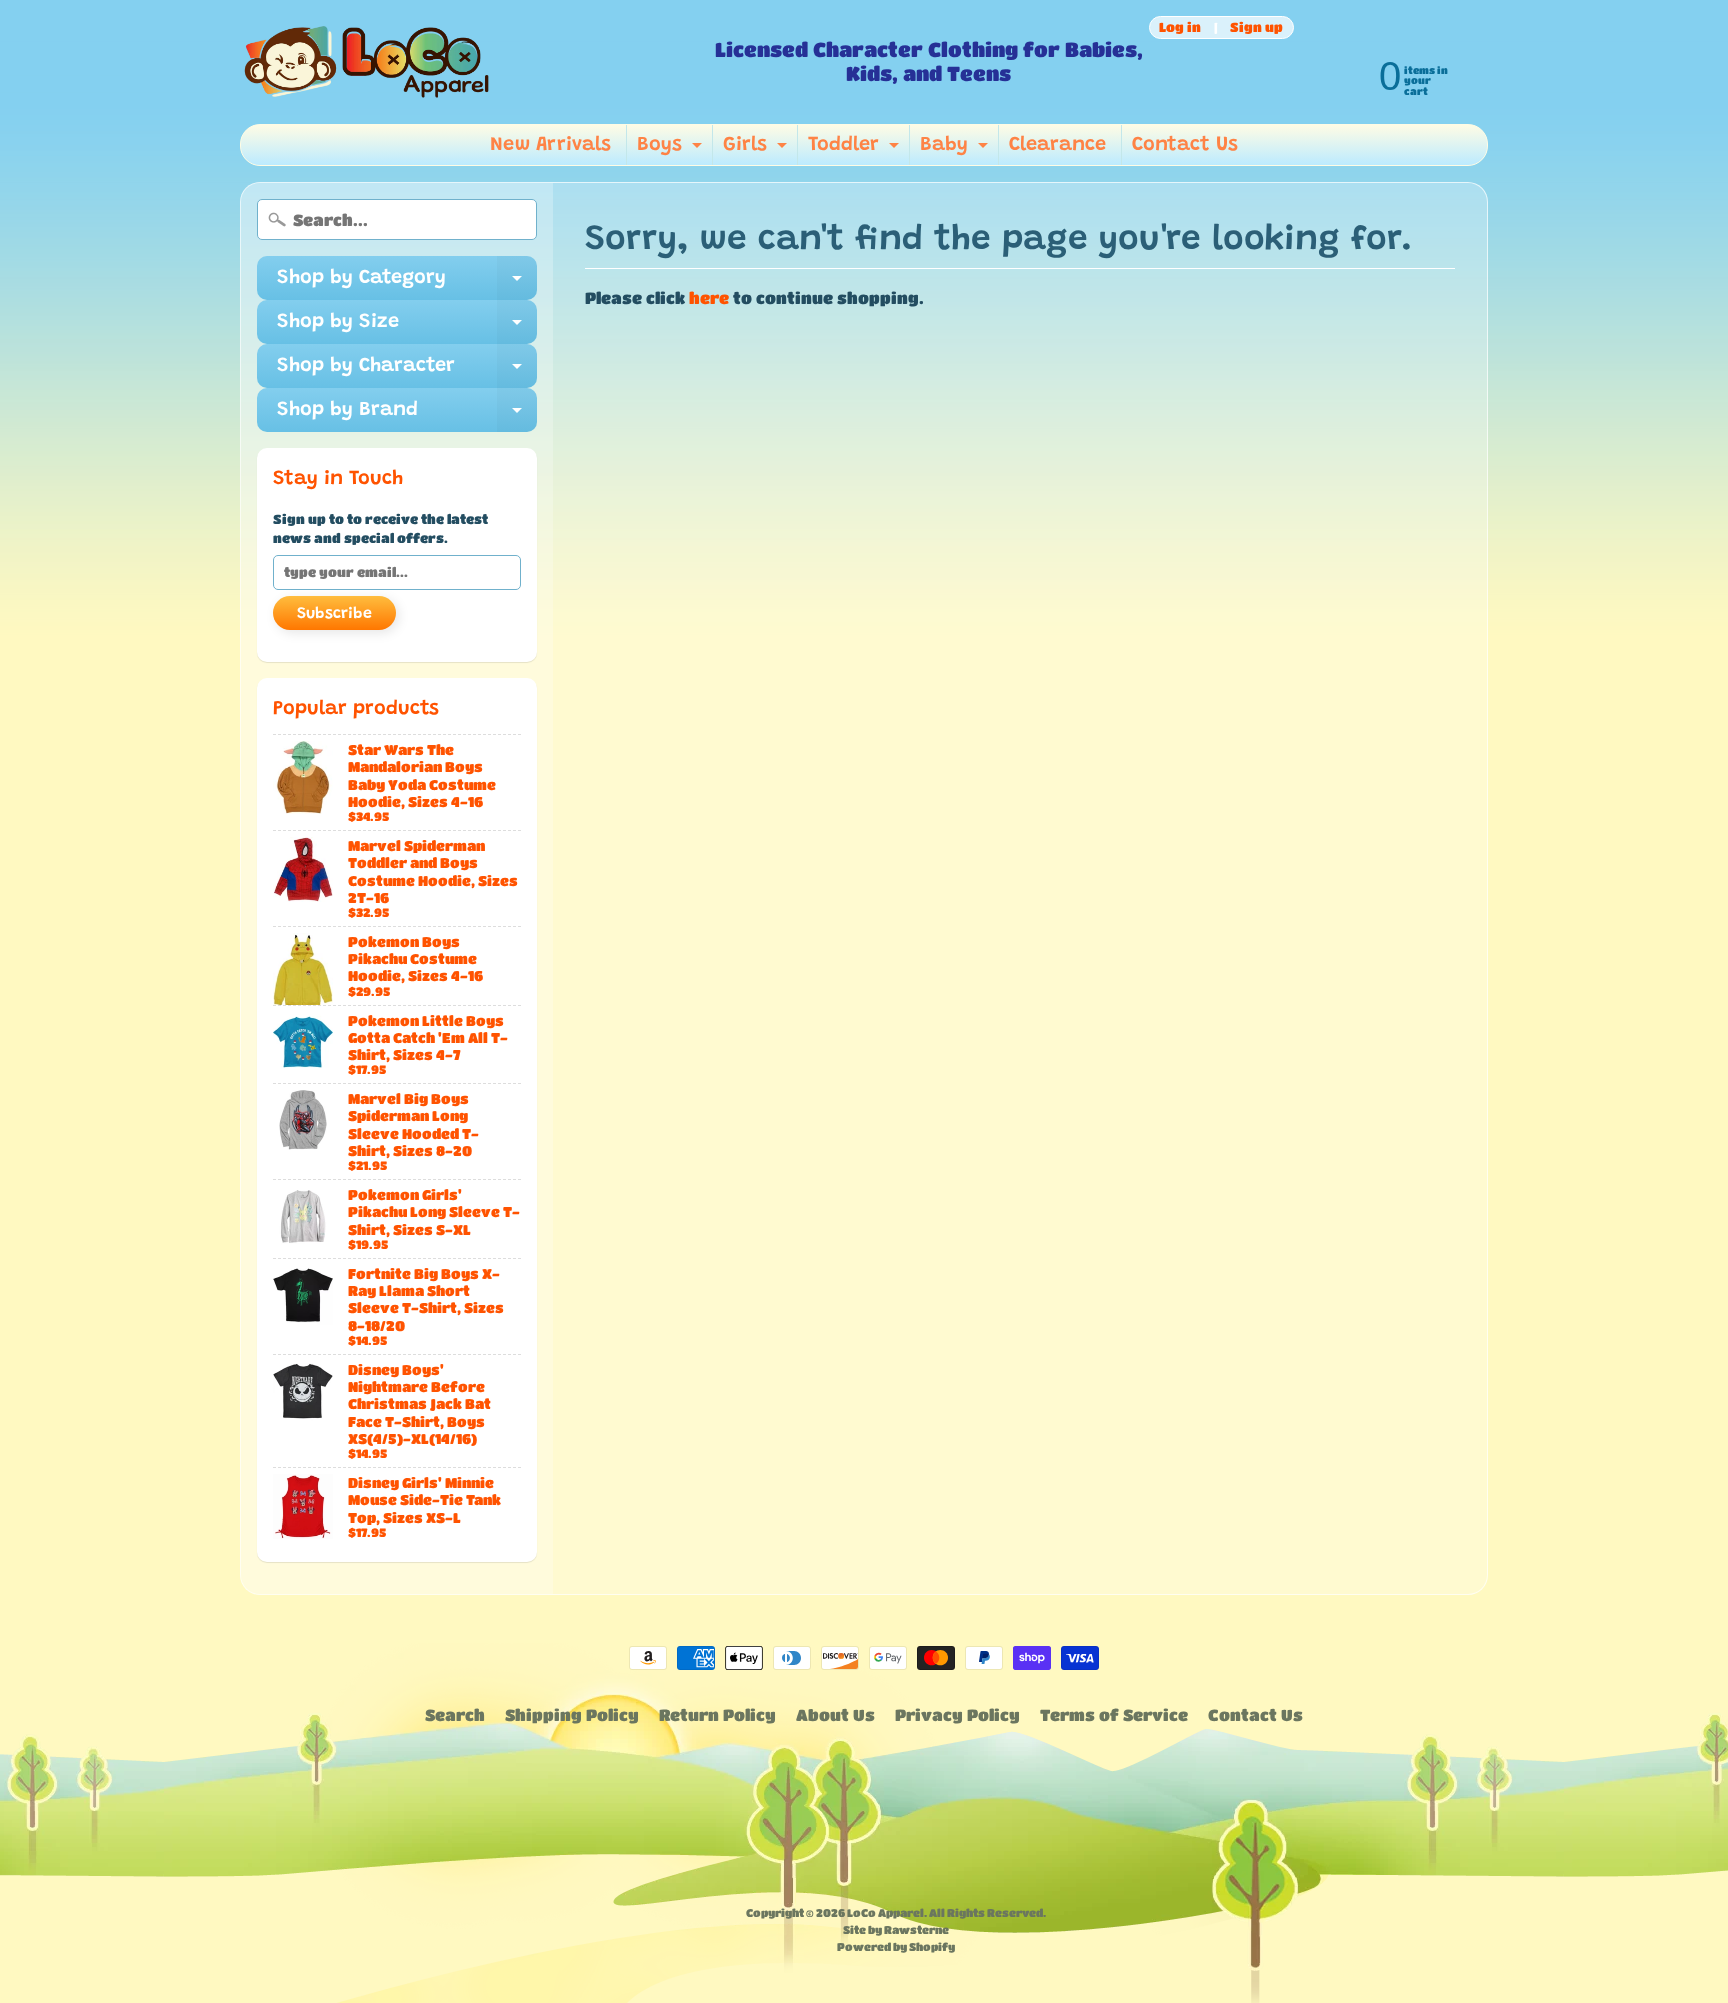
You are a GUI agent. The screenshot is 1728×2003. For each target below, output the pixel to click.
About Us (835, 1714)
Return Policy (717, 1714)
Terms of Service (1114, 1714)
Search (455, 1714)
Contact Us (1185, 145)
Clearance (1057, 145)
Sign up (1256, 27)
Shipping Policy (572, 1714)
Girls (757, 150)
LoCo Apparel (885, 1912)
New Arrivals (550, 145)
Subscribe (334, 614)
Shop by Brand (407, 416)
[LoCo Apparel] (469, 62)
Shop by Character (407, 372)
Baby (956, 150)
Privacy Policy (957, 1714)
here (709, 297)
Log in (1180, 27)
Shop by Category (407, 284)
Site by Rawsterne (896, 1929)
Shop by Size (407, 328)
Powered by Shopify (896, 1946)
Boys (672, 150)
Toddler (856, 150)
